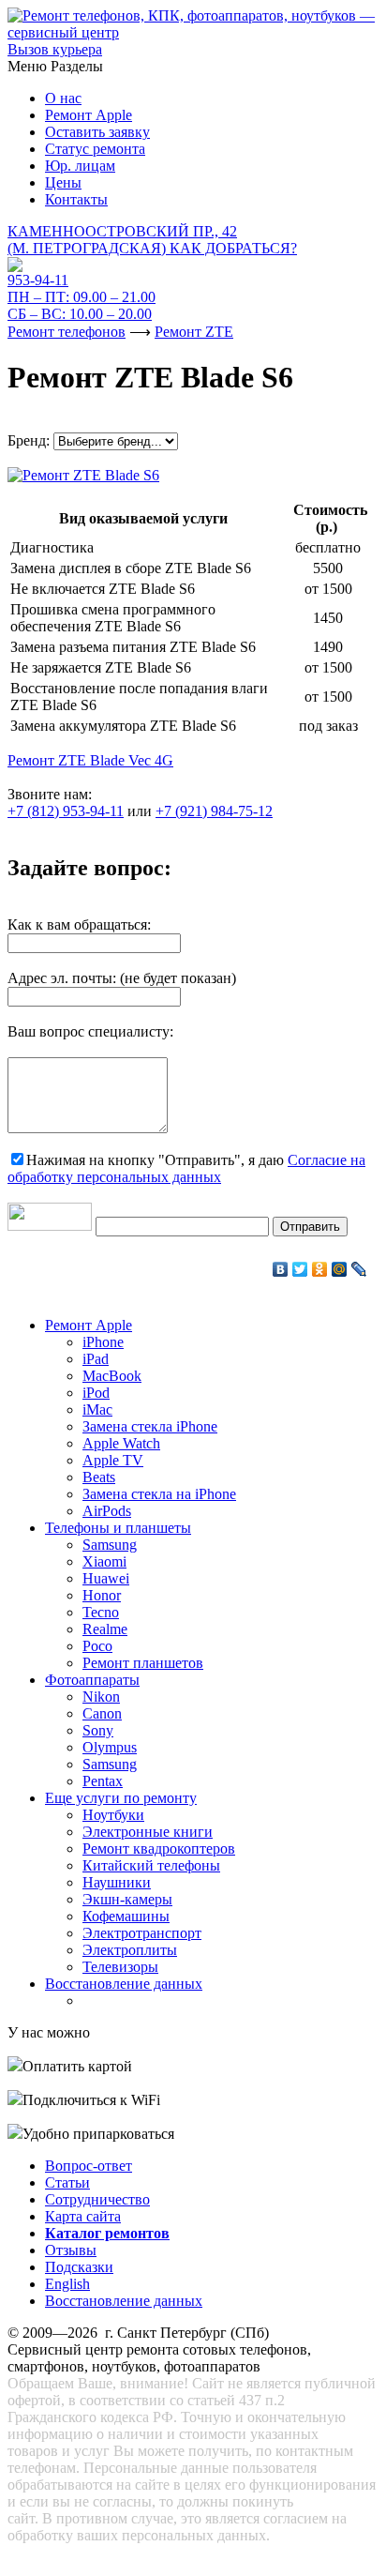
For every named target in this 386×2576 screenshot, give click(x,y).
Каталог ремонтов (107, 2233)
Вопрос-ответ (89, 2166)
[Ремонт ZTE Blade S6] (83, 470)
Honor (102, 1595)
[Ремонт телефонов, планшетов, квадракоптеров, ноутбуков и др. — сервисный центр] (193, 32)
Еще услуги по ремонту (121, 1798)
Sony (98, 1730)
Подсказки (79, 2267)
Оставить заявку (97, 132)
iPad (96, 1359)
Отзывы (71, 2250)
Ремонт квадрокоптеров (159, 1849)
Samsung (110, 1545)
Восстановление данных (124, 1984)
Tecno (101, 1612)
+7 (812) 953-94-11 (66, 811)
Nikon (101, 1697)
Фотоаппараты (92, 1680)
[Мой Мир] (340, 1269)
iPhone (103, 1342)
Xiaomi (104, 1561)
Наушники (117, 1882)
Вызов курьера (55, 49)
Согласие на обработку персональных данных (186, 1168)
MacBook (112, 1376)
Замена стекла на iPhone (159, 1494)
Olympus (110, 1747)
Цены (63, 182)
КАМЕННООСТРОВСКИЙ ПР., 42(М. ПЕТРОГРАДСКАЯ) (152, 240)
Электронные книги (148, 1832)
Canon (102, 1713)
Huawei (106, 1578)
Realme (105, 1629)
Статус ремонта (95, 149)
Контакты (76, 199)
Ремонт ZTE (194, 332)
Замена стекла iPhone (150, 1426)
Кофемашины (126, 1916)
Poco (97, 1646)
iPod (96, 1393)
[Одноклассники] (320, 1269)
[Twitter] (300, 1269)
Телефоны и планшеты (118, 1528)
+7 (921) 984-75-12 (214, 811)
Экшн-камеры (127, 1899)
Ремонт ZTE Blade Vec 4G (90, 760)
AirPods (107, 1511)
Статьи (67, 2182)
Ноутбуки (113, 1815)
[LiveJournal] (359, 1269)
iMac (97, 1409)
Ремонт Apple (89, 115)
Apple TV (113, 1460)
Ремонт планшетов (143, 1663)
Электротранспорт (142, 1933)
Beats (99, 1477)
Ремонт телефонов (67, 332)
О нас (63, 98)
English (67, 2284)
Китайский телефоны (151, 1865)
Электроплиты (130, 1950)
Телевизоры (120, 1967)
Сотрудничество (97, 2199)
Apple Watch (121, 1443)
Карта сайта (83, 2216)
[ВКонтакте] (281, 1269)
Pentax (103, 1781)
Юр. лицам (80, 166)
